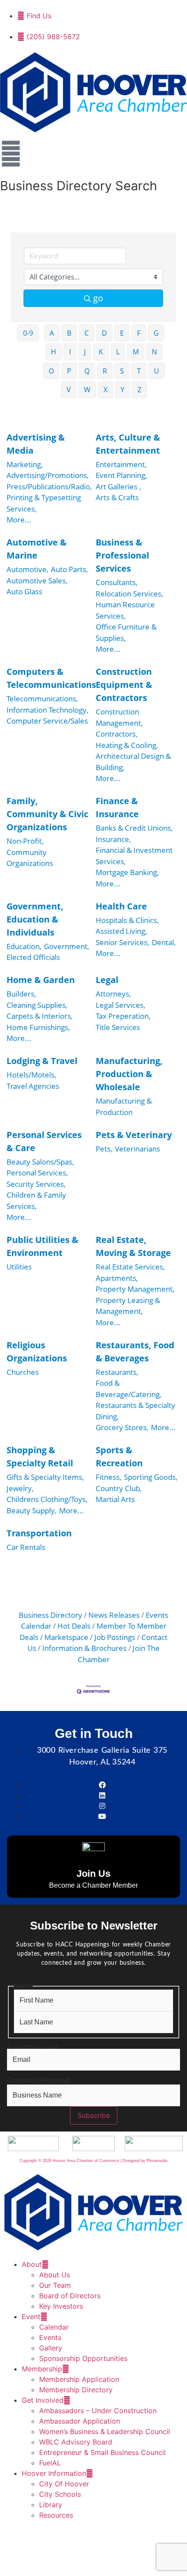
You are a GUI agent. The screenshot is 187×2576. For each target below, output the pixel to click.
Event (31, 2317)
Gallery (51, 2348)
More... (19, 520)
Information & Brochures (84, 1648)
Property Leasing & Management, (128, 1306)
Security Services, (36, 1184)
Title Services (118, 1027)
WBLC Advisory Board (76, 2442)
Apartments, (117, 1278)
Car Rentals (26, 1547)
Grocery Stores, (122, 1427)
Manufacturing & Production (124, 1106)
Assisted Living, (121, 931)
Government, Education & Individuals (35, 919)
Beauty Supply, (32, 1510)
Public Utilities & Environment (42, 1246)
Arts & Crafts (117, 497)
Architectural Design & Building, (133, 762)
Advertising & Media (36, 444)
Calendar (54, 2327)
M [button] (136, 352)
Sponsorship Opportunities (83, 2358)
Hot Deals (74, 1626)
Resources (56, 2515)
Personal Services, (37, 1173)
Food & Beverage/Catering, (129, 1389)
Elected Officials (33, 957)
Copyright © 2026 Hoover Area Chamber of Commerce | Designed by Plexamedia (93, 2161)
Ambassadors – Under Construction (98, 2411)
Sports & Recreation (119, 1456)
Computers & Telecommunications (51, 678)
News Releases (114, 1615)
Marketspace (66, 1637)
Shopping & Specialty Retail (40, 1456)
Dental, (164, 942)
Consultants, (117, 582)
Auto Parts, (69, 569)
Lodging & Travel (42, 1061)
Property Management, (135, 1289)
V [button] (69, 390)
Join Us (93, 1874)
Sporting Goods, (151, 1477)
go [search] (98, 298)
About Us (55, 2275)
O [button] (51, 371)
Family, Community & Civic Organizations (47, 814)
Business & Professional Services (122, 555)
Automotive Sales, (37, 581)
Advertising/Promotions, (48, 475)
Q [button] (87, 371)
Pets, (104, 1149)
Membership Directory (76, 2390)
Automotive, (27, 569)
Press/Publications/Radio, (49, 487)
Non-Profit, (25, 841)
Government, (67, 946)
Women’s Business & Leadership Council (105, 2431)
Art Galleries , (118, 487)
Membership (42, 2369)
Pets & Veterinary (134, 1135)
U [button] (157, 371)
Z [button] (139, 390)
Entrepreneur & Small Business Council (102, 2452)
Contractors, (117, 734)
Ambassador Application (80, 2421)
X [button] (105, 390)
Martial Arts (115, 1499)
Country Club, (119, 1488)
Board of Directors (70, 2296)
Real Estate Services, (130, 1267)
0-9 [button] (28, 333)
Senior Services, (122, 942)
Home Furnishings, (38, 1027)
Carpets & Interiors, (40, 1016)
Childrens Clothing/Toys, (47, 1499)
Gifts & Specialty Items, (45, 1477)
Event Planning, (121, 475)
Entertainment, (121, 464)
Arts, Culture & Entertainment (128, 444)
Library (51, 2505)
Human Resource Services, (125, 610)
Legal (107, 980)
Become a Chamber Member (93, 1885)
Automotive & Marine (37, 549)
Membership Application (79, 2379)
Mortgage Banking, (127, 872)
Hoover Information (54, 2473)
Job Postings (115, 1637)
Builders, (21, 994)
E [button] (122, 333)
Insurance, (113, 839)
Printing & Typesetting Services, (44, 503)
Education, (24, 946)
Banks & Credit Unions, (134, 828)
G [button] (156, 333)
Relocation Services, (129, 594)
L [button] (118, 352)
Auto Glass (24, 591)
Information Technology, (47, 710)
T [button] (139, 371)
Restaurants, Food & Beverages (135, 1352)
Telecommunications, (42, 699)
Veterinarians (137, 1149)
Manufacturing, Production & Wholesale (129, 1074)
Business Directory (50, 1615)
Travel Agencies (33, 1086)
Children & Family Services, (36, 1200)
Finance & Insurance (117, 807)
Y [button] (122, 390)
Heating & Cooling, (127, 745)
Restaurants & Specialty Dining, (135, 1411)
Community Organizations (30, 858)
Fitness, (109, 1477)
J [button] (85, 352)
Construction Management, (119, 717)
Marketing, (25, 464)
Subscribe (94, 2115)
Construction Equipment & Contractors (124, 685)
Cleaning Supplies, (37, 1005)
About (32, 2264)
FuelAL (50, 2463)
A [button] (52, 333)
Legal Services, (120, 1005)
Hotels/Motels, (31, 1075)
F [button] (139, 333)
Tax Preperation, (123, 1016)
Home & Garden (41, 980)
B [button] (69, 333)
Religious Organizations (37, 1352)
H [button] (53, 352)
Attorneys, (113, 994)
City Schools (60, 2494)
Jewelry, (20, 1488)
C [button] (87, 333)
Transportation (39, 1533)
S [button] (122, 371)
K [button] (101, 352)
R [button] (105, 371)
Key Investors (61, 2306)
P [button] (69, 371)
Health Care (121, 906)
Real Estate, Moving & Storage (133, 1246)
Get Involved (43, 2400)
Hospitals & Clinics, (127, 920)
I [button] (70, 352)
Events (50, 2337)
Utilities (19, 1267)
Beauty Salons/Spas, (40, 1162)
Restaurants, (117, 1372)
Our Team (55, 2285)
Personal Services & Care (44, 1141)
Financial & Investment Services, (134, 856)
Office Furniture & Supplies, (126, 632)
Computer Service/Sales (47, 721)
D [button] (104, 333)
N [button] (154, 352)
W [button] (87, 390)
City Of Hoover (64, 2484)
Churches (23, 1372)
